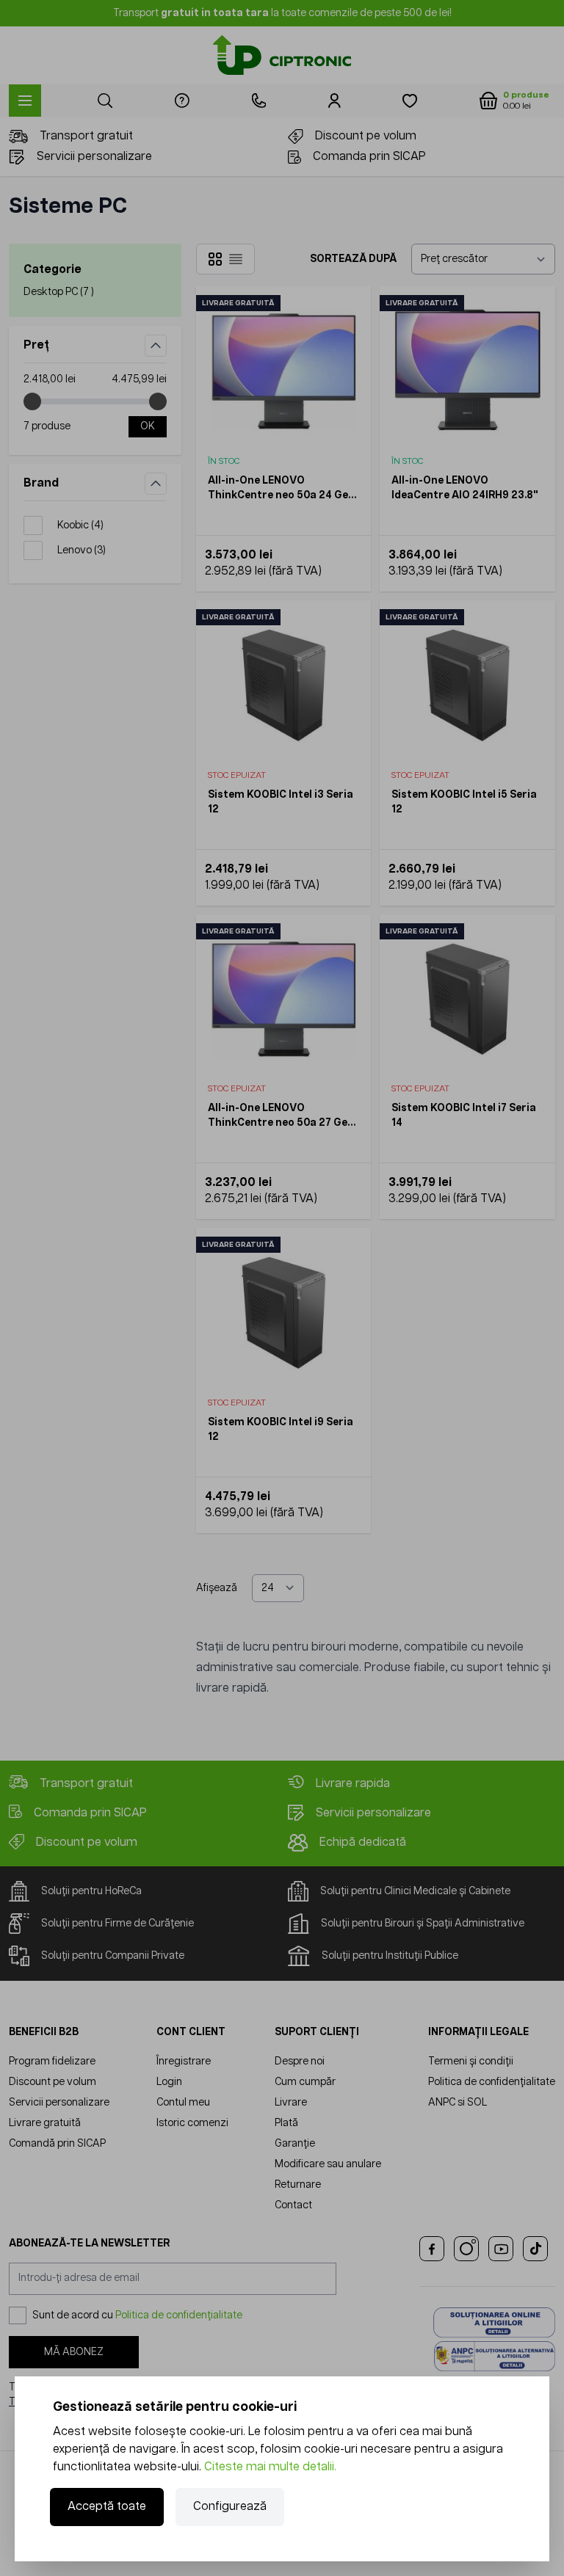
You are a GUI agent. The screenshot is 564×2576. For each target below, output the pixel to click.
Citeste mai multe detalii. (270, 2467)
